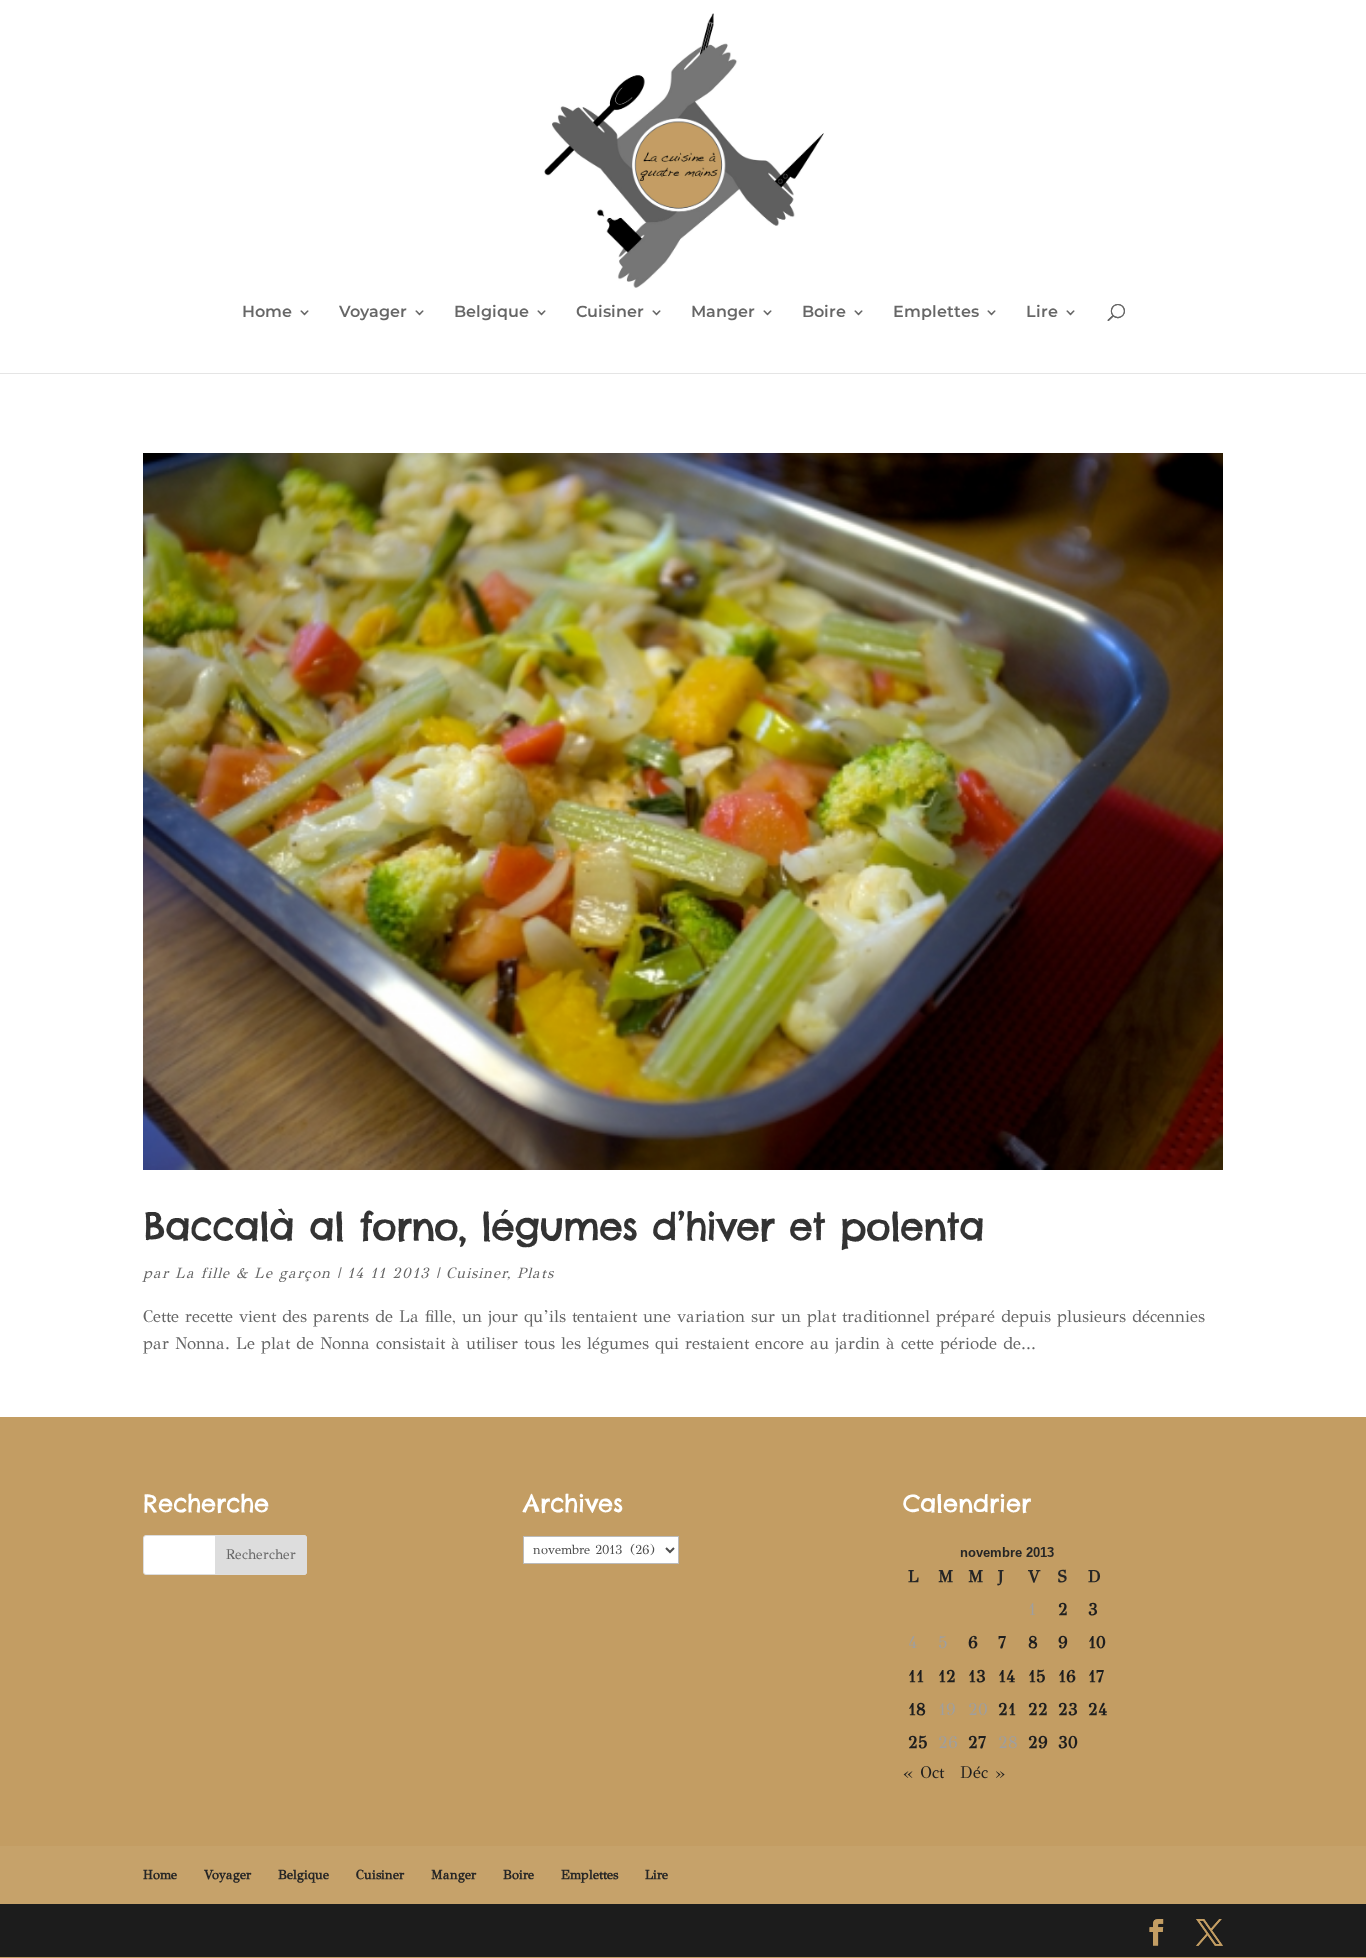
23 (1068, 1709)
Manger (723, 313)
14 (1006, 1676)
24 (1097, 1709)
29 (1038, 1742)
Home (267, 313)
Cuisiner (610, 313)
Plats (535, 1273)
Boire (824, 313)
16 (1067, 1676)
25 (918, 1742)
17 (1096, 1676)
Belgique (491, 313)
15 (1037, 1676)
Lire (1042, 313)
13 (977, 1676)
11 (916, 1676)
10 (1097, 1642)
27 (977, 1742)
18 (917, 1709)
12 (947, 1676)
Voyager (373, 313)
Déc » (982, 1772)
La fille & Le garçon (253, 1273)
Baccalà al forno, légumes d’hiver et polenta (563, 1226)
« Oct (923, 1772)
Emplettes (936, 313)
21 (1007, 1709)
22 (1038, 1709)
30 (1068, 1742)
